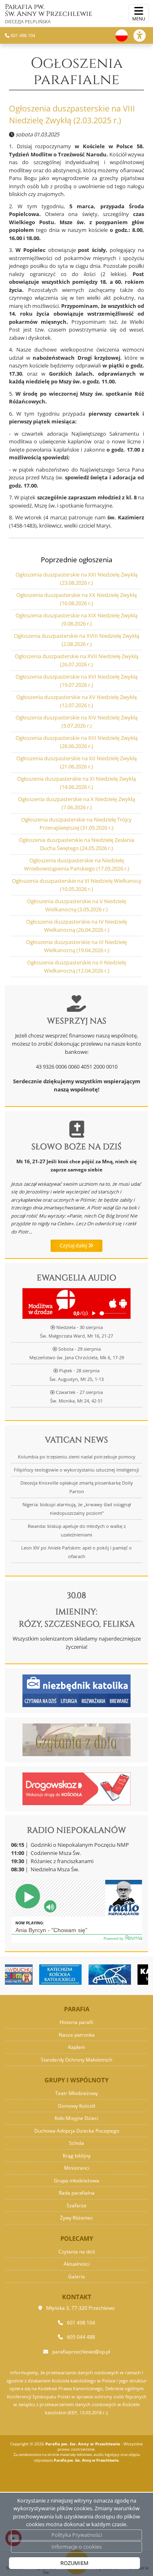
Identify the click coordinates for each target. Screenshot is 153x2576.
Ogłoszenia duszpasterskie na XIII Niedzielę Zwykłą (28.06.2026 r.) (76, 742)
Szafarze (76, 2205)
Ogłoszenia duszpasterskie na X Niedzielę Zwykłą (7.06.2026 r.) (76, 803)
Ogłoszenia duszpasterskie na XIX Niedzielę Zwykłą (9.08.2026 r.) (76, 619)
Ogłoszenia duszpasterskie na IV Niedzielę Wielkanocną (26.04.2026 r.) (76, 926)
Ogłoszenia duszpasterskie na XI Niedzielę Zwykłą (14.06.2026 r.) (76, 783)
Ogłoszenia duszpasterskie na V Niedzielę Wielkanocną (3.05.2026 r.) (76, 905)
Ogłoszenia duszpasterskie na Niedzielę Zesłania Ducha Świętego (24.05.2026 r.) (76, 844)
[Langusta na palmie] (90, 1975)
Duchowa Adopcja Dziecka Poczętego (77, 2131)
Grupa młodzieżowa (76, 2181)
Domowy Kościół (76, 2106)
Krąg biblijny (77, 2156)
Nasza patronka (77, 2035)
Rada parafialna (77, 2193)
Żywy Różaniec (76, 2218)
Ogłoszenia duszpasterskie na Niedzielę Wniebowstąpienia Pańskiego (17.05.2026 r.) (77, 864)
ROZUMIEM (74, 2563)
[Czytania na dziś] (76, 1739)
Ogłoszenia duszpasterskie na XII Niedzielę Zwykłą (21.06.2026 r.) (76, 762)
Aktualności (77, 2264)
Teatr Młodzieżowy (76, 2093)
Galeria (76, 2277)
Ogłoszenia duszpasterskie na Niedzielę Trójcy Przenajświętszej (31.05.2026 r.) (76, 824)
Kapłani (76, 2047)
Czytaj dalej (74, 1245)
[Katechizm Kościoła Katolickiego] (40, 1975)
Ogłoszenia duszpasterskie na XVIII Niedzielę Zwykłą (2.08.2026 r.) (76, 640)
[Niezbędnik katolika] (76, 1690)
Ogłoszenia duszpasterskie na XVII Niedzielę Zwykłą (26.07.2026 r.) (76, 660)
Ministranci (77, 2168)
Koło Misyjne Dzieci (76, 2118)
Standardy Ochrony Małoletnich (76, 2060)
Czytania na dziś (77, 2252)
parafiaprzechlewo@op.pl (81, 2352)
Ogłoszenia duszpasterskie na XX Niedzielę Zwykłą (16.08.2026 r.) (76, 599)
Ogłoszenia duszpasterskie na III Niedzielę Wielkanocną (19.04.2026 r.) (76, 946)
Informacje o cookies (76, 2547)
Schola (76, 2143)
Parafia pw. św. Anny (49, 13)
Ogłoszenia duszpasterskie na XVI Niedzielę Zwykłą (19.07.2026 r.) (76, 681)
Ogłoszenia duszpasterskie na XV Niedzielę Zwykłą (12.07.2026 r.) (76, 701)
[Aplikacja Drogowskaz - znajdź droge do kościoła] (76, 1788)
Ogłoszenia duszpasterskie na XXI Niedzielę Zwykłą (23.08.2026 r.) (76, 579)
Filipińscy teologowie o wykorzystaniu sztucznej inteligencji (76, 1470)
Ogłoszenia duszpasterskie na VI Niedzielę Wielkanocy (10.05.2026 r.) (77, 885)
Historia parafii (76, 2022)
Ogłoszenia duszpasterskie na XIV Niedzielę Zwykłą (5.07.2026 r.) (76, 721)
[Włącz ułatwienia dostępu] (143, 36)
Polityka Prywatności (77, 2535)
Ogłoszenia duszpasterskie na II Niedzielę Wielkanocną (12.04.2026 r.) (76, 966)
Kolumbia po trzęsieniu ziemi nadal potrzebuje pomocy (77, 1457)
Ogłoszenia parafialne (77, 71)
